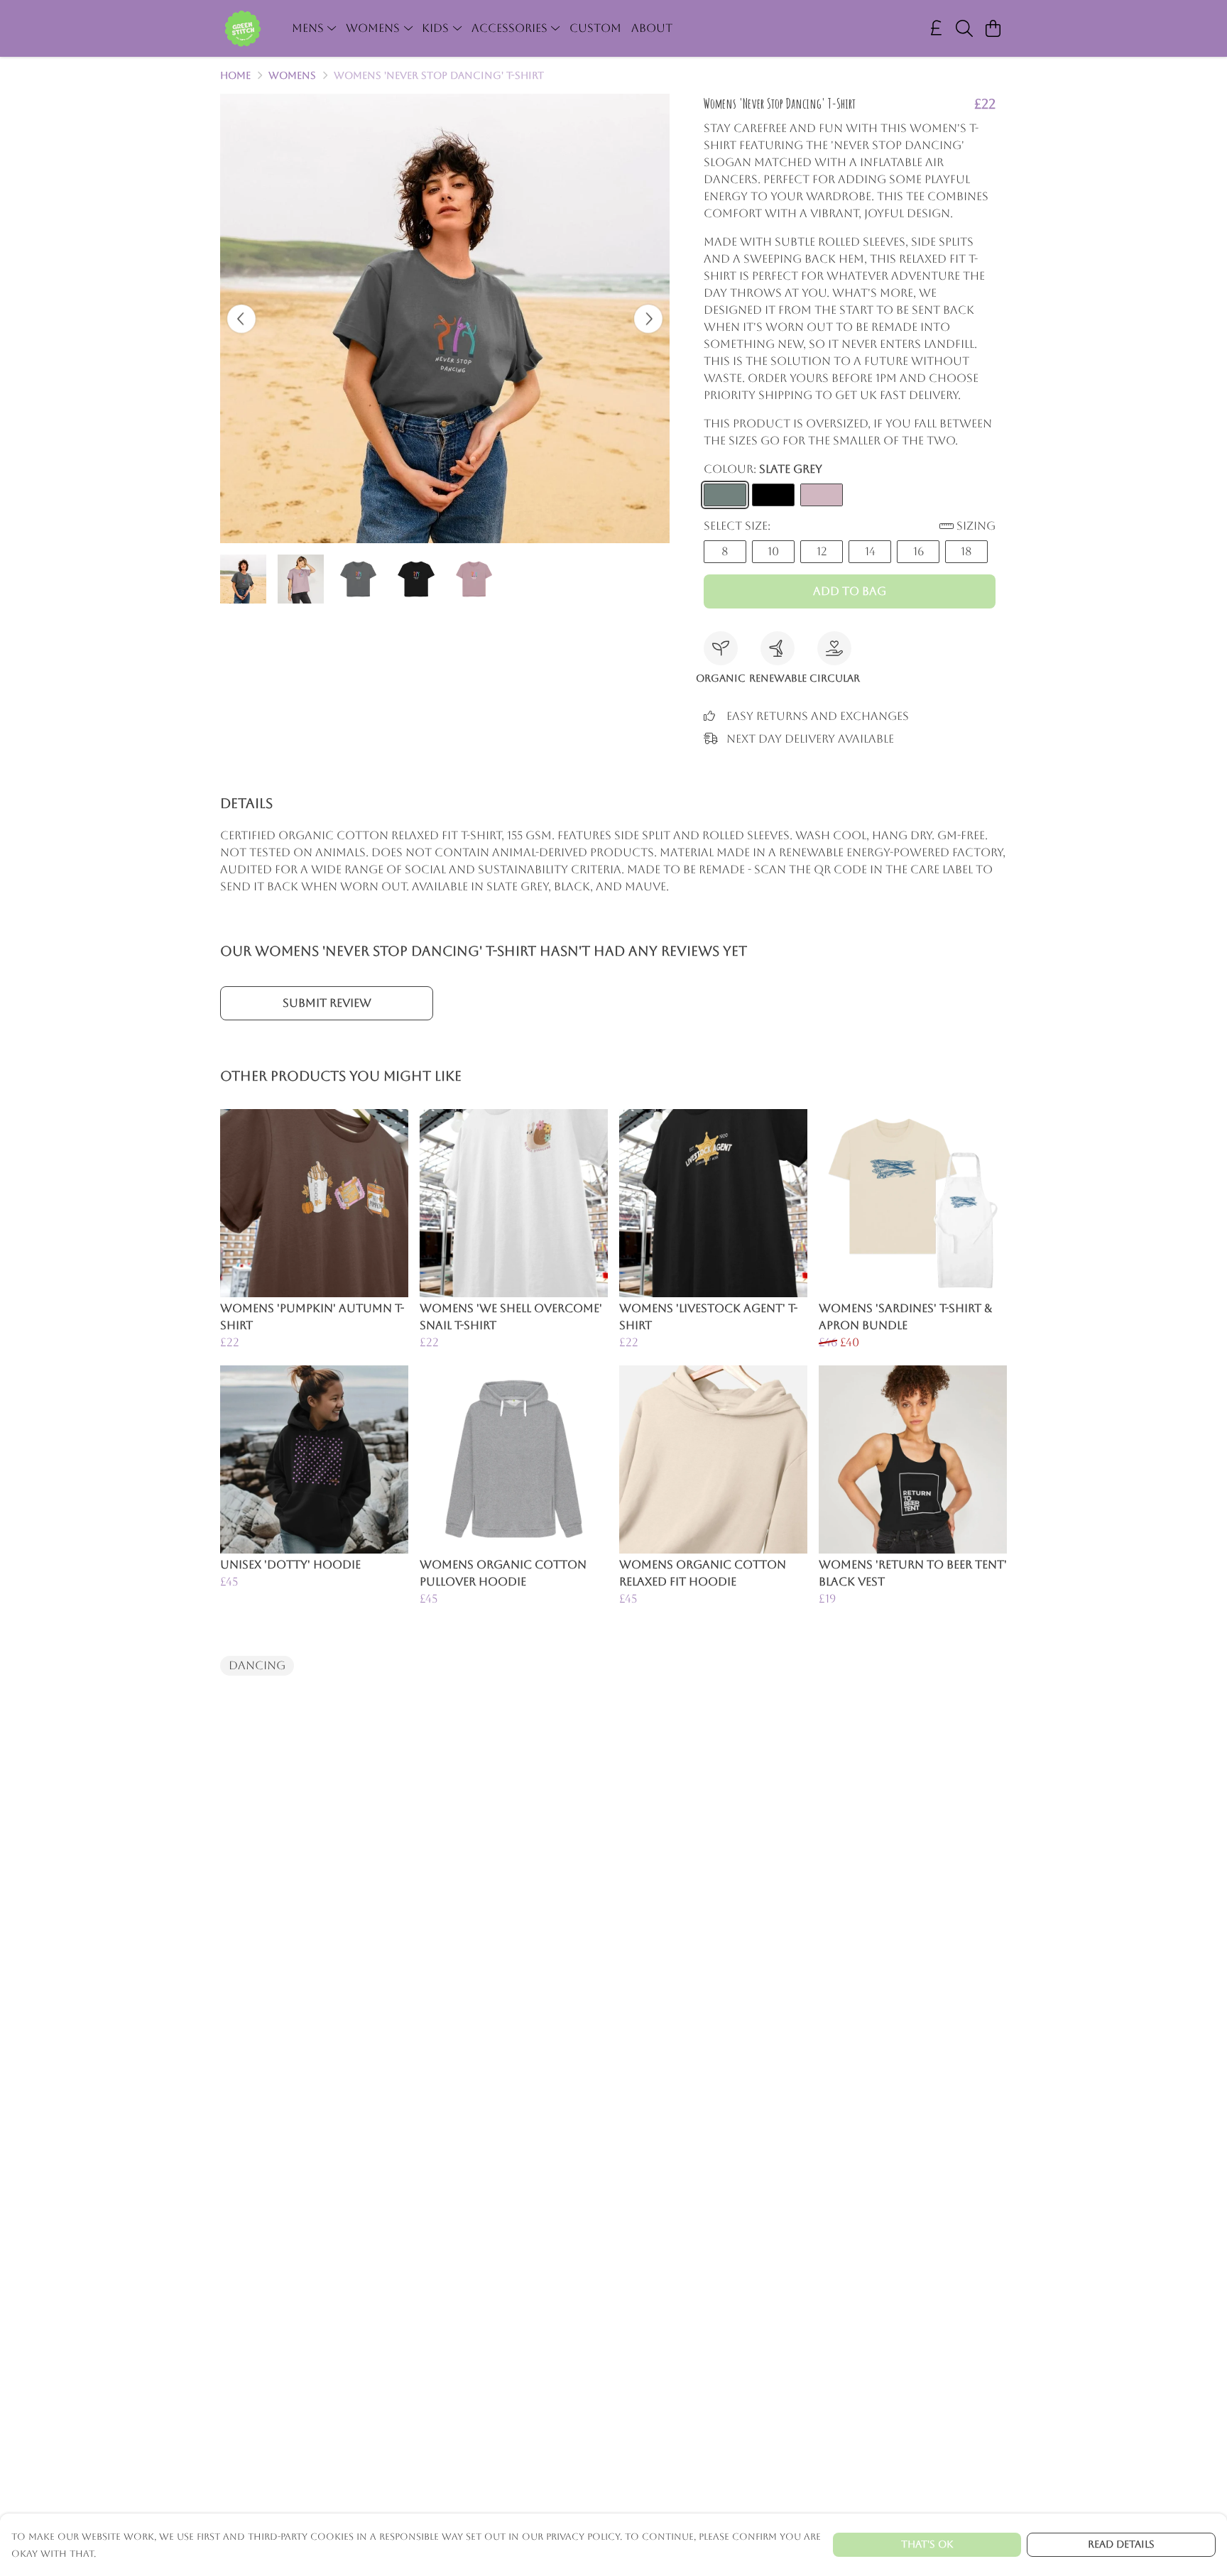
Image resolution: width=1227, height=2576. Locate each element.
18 (966, 551)
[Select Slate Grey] (725, 495)
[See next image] (648, 319)
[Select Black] (773, 495)
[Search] (964, 28)
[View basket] (993, 28)
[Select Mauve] (822, 495)
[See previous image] (241, 319)
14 (870, 551)
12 (822, 551)
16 (918, 551)
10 (773, 551)
